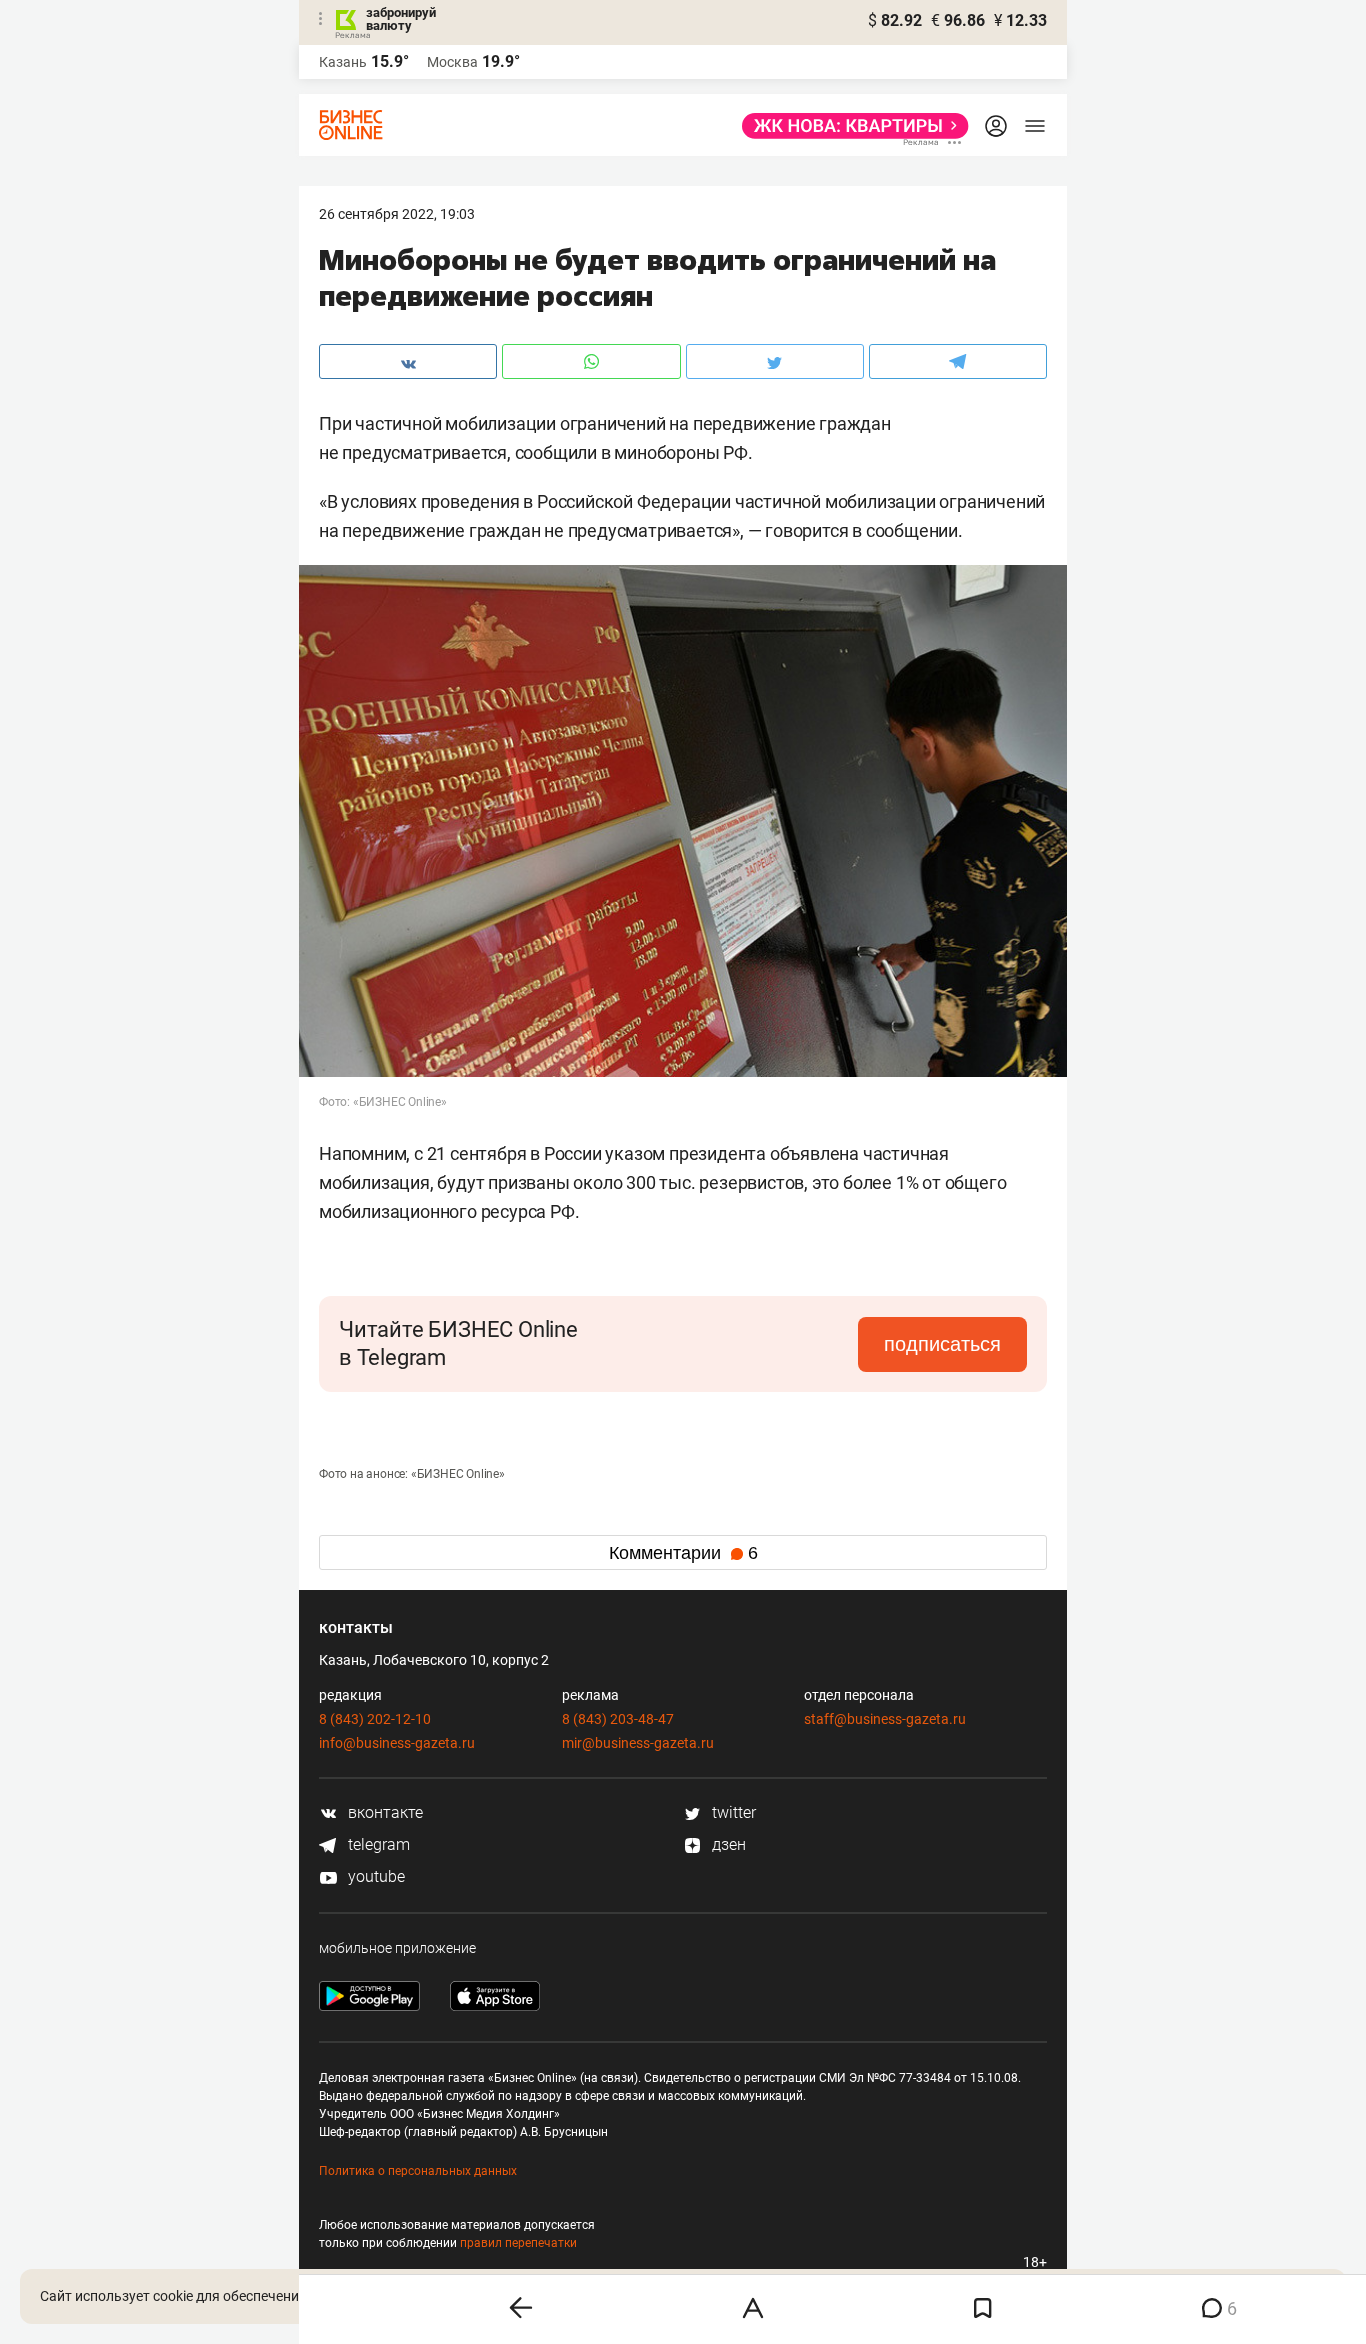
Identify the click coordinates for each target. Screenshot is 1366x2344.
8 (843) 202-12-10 (375, 1719)
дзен (727, 1844)
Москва (452, 62)
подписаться (942, 1344)
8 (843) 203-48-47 (618, 1719)
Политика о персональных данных (418, 2171)
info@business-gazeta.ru (397, 1743)
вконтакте (383, 1812)
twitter (732, 1812)
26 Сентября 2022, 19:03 (397, 214)
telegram (377, 1844)
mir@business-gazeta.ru (638, 1743)
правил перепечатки (518, 2243)
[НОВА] (849, 126)
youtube (374, 1876)
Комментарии (683, 1553)
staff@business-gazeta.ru (885, 1719)
